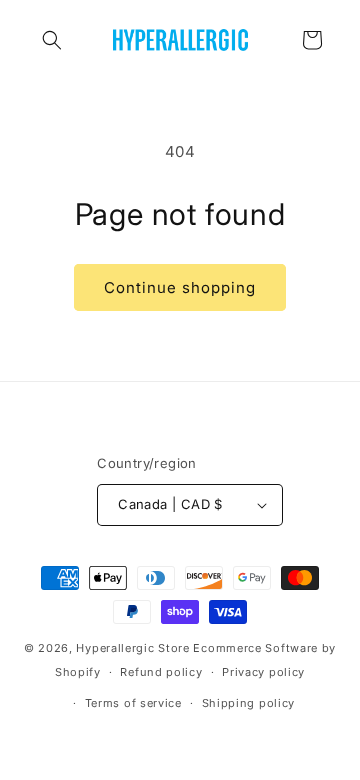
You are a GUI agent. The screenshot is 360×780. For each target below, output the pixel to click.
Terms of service (133, 703)
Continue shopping (180, 287)
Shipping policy (249, 703)
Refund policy (161, 672)
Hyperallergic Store (132, 648)
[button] (52, 40)
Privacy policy (263, 672)
